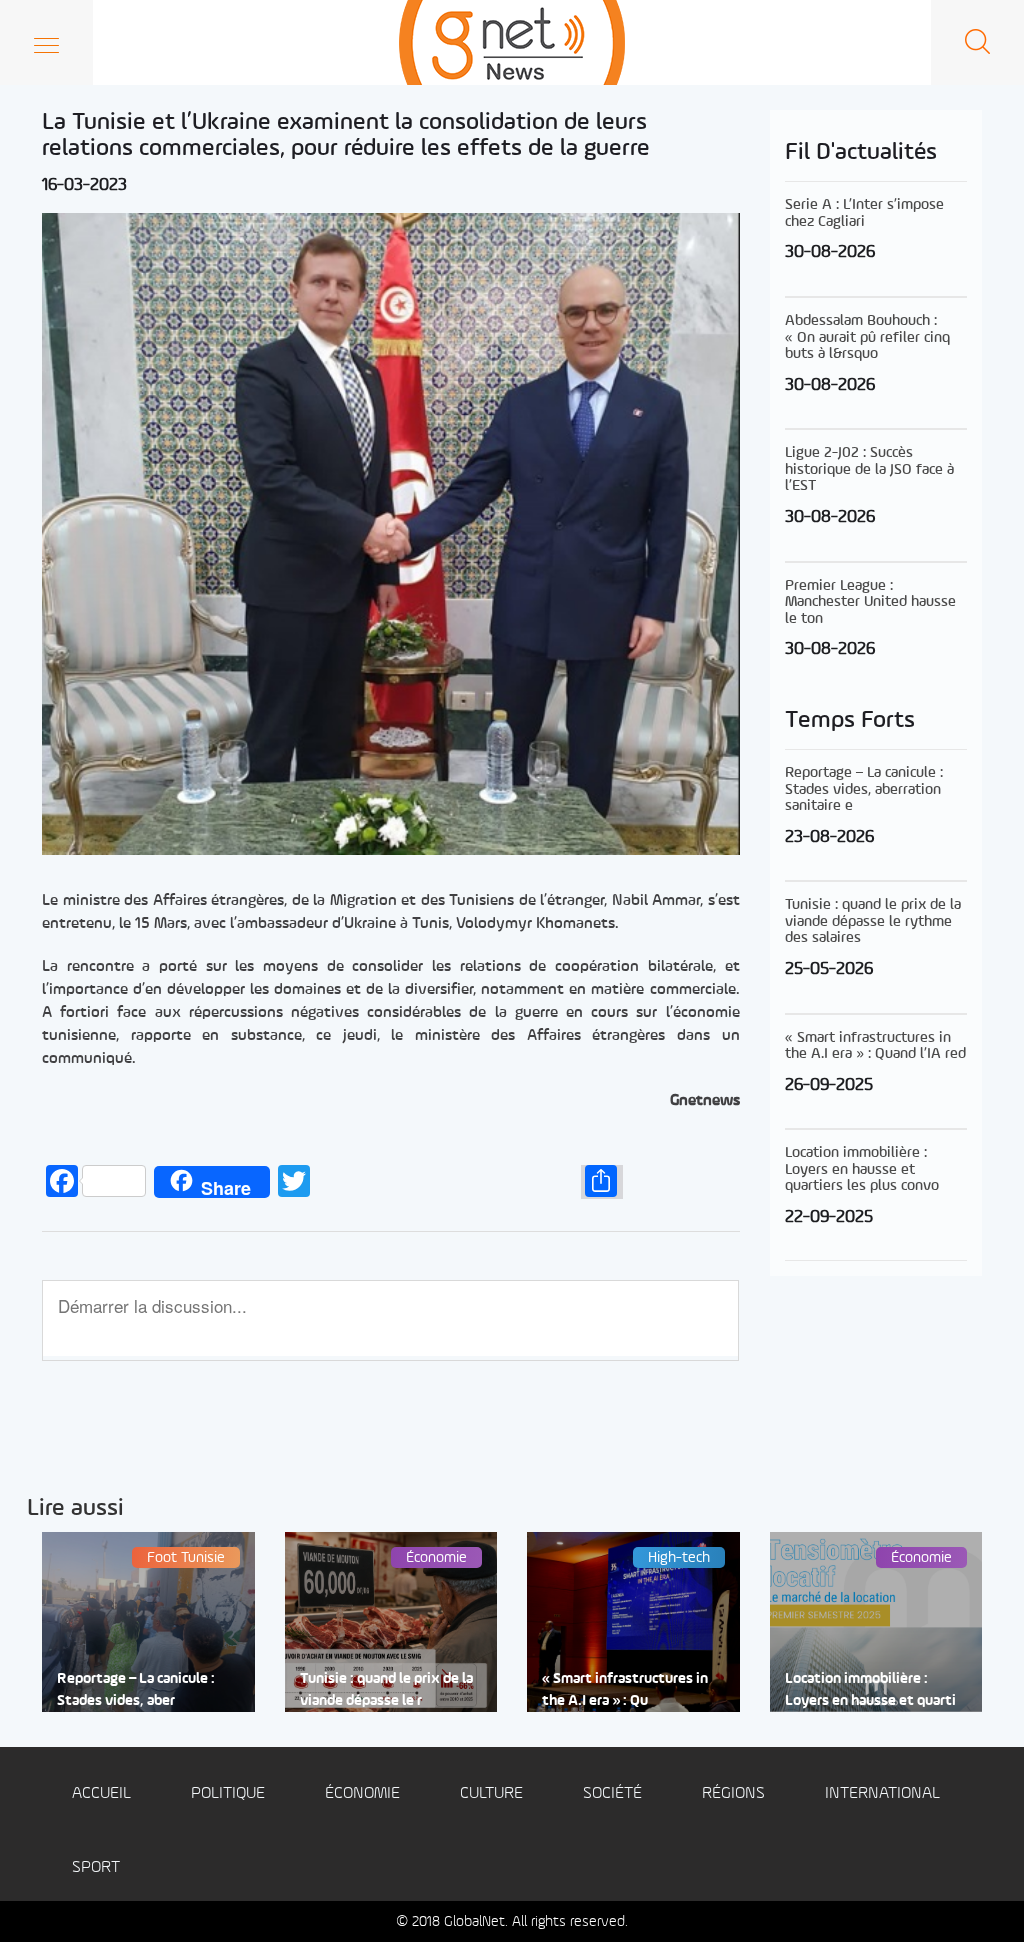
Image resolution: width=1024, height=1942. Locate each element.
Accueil (101, 1793)
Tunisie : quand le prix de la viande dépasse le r (386, 1690)
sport (96, 1867)
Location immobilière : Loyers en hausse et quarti (870, 1690)
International (882, 1793)
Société (612, 1793)
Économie (362, 1793)
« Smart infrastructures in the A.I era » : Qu (625, 1690)
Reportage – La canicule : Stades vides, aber (136, 1690)
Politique (228, 1793)
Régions (733, 1793)
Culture (491, 1793)
